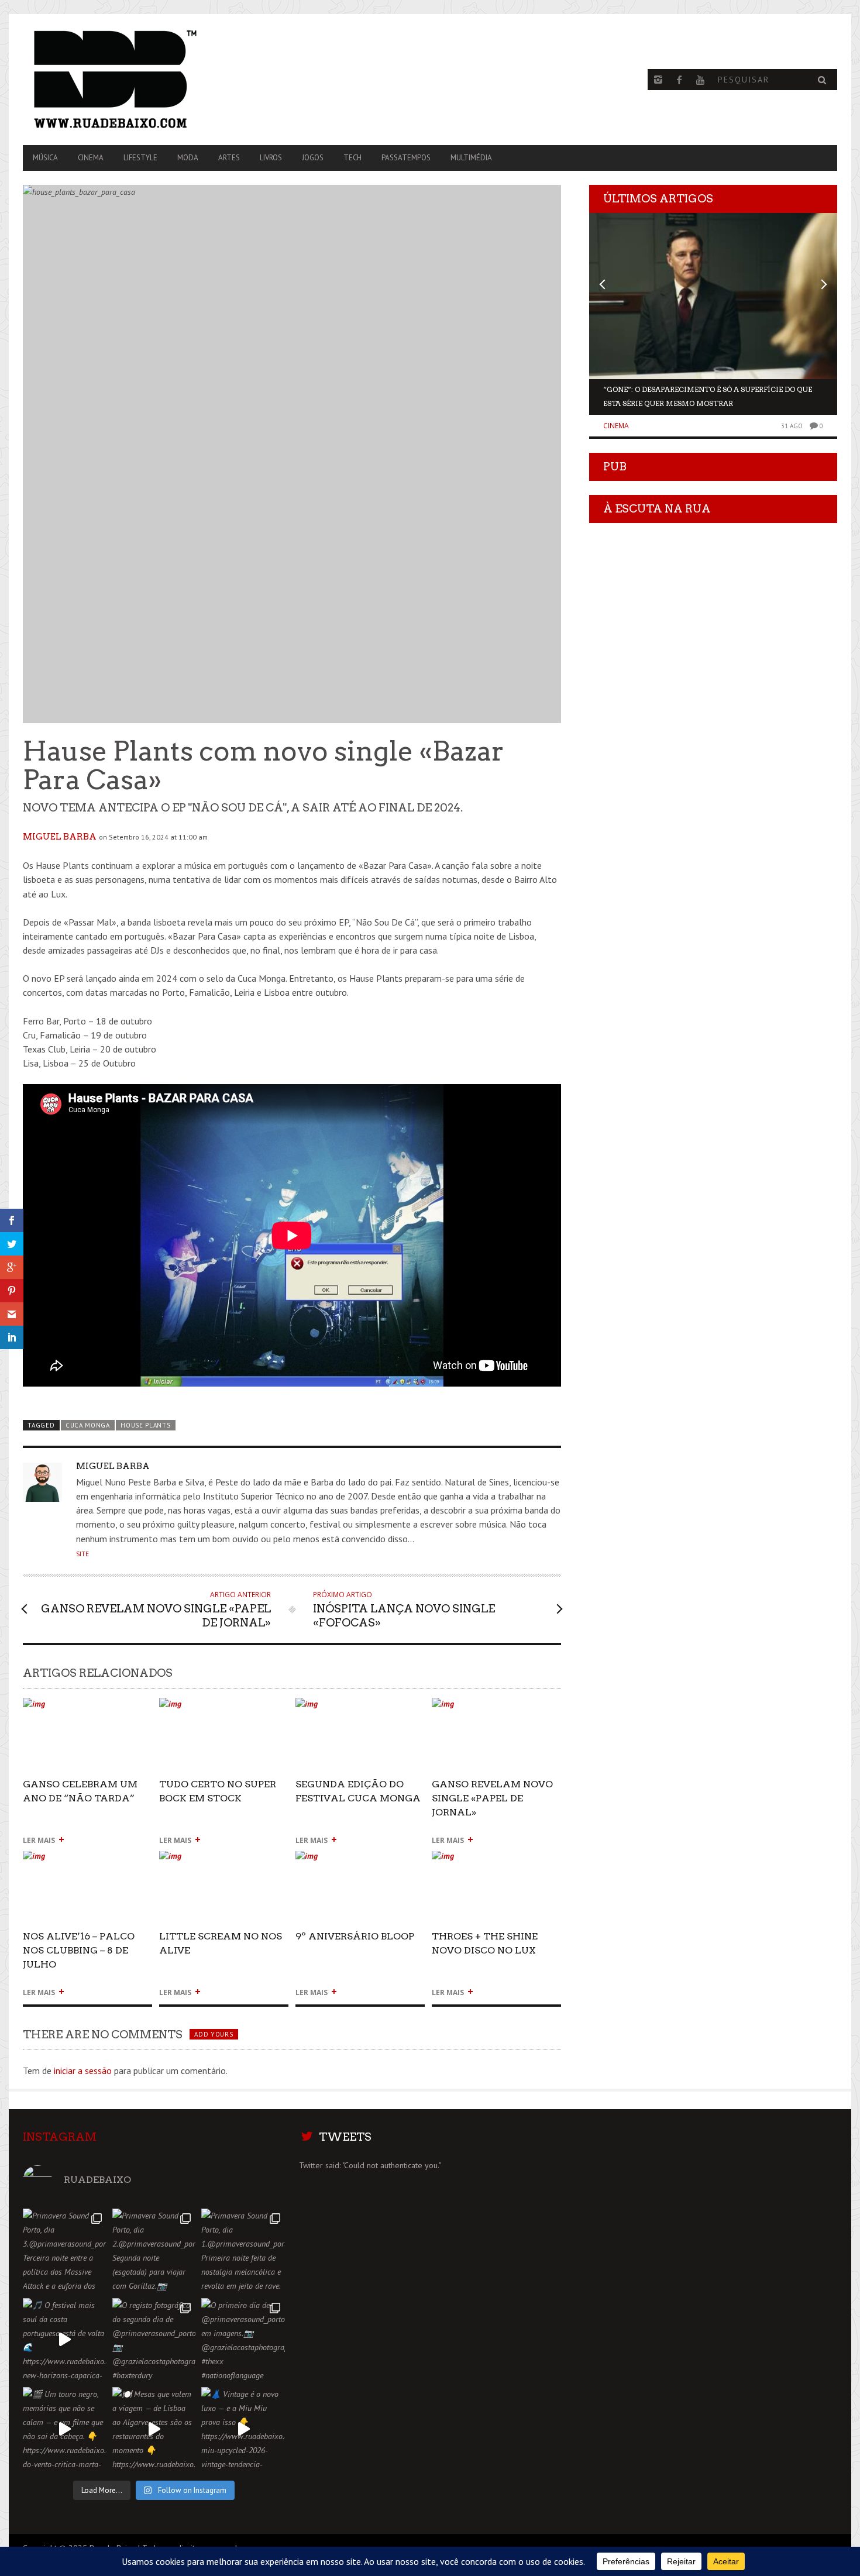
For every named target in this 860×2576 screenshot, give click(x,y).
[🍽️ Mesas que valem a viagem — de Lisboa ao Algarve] (154, 2429)
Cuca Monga (88, 1425)
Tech (352, 158)
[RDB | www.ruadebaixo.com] (145, 80)
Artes (229, 158)
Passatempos (406, 158)
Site (82, 1554)
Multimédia (471, 158)
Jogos (313, 158)
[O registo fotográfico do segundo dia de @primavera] (154, 2340)
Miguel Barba (60, 837)
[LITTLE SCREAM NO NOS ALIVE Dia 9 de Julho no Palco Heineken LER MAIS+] (224, 1861)
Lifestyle (140, 158)
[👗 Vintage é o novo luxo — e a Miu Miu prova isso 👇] (243, 2429)
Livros (271, 158)
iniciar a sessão (83, 2071)
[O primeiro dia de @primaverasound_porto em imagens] (243, 2340)
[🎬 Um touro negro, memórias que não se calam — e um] (65, 2429)
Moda (188, 158)
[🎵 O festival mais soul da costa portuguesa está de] (65, 2340)
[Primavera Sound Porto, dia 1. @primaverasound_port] (243, 2250)
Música (45, 158)
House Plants (145, 1425)
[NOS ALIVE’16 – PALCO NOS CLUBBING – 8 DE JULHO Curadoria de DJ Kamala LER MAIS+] (87, 1861)
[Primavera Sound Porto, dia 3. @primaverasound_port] (65, 2250)
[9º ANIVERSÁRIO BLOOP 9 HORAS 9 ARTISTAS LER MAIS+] (360, 1861)
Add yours (214, 2034)
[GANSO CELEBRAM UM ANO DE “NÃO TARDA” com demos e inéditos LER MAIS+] (87, 1709)
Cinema (91, 158)
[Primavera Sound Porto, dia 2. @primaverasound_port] (154, 2250)
